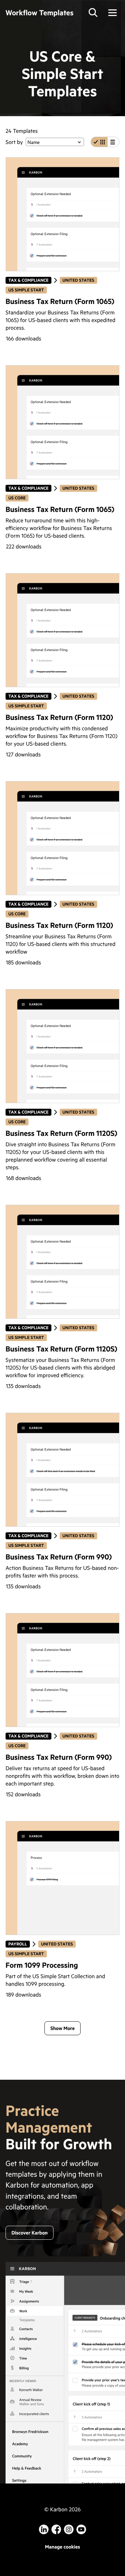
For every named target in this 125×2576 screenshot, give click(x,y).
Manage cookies (62, 2547)
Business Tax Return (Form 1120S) (61, 1133)
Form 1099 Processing (42, 1965)
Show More (62, 2028)
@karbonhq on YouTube (69, 2529)
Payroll (19, 1944)
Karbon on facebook (56, 2529)
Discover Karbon (30, 2233)
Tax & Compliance (28, 280)
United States (78, 280)
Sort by (14, 142)
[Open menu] (112, 13)
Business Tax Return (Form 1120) (59, 717)
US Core (17, 498)
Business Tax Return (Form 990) (59, 1556)
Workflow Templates (40, 12)
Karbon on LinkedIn (44, 2529)
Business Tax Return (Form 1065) (60, 301)
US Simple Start (26, 290)
